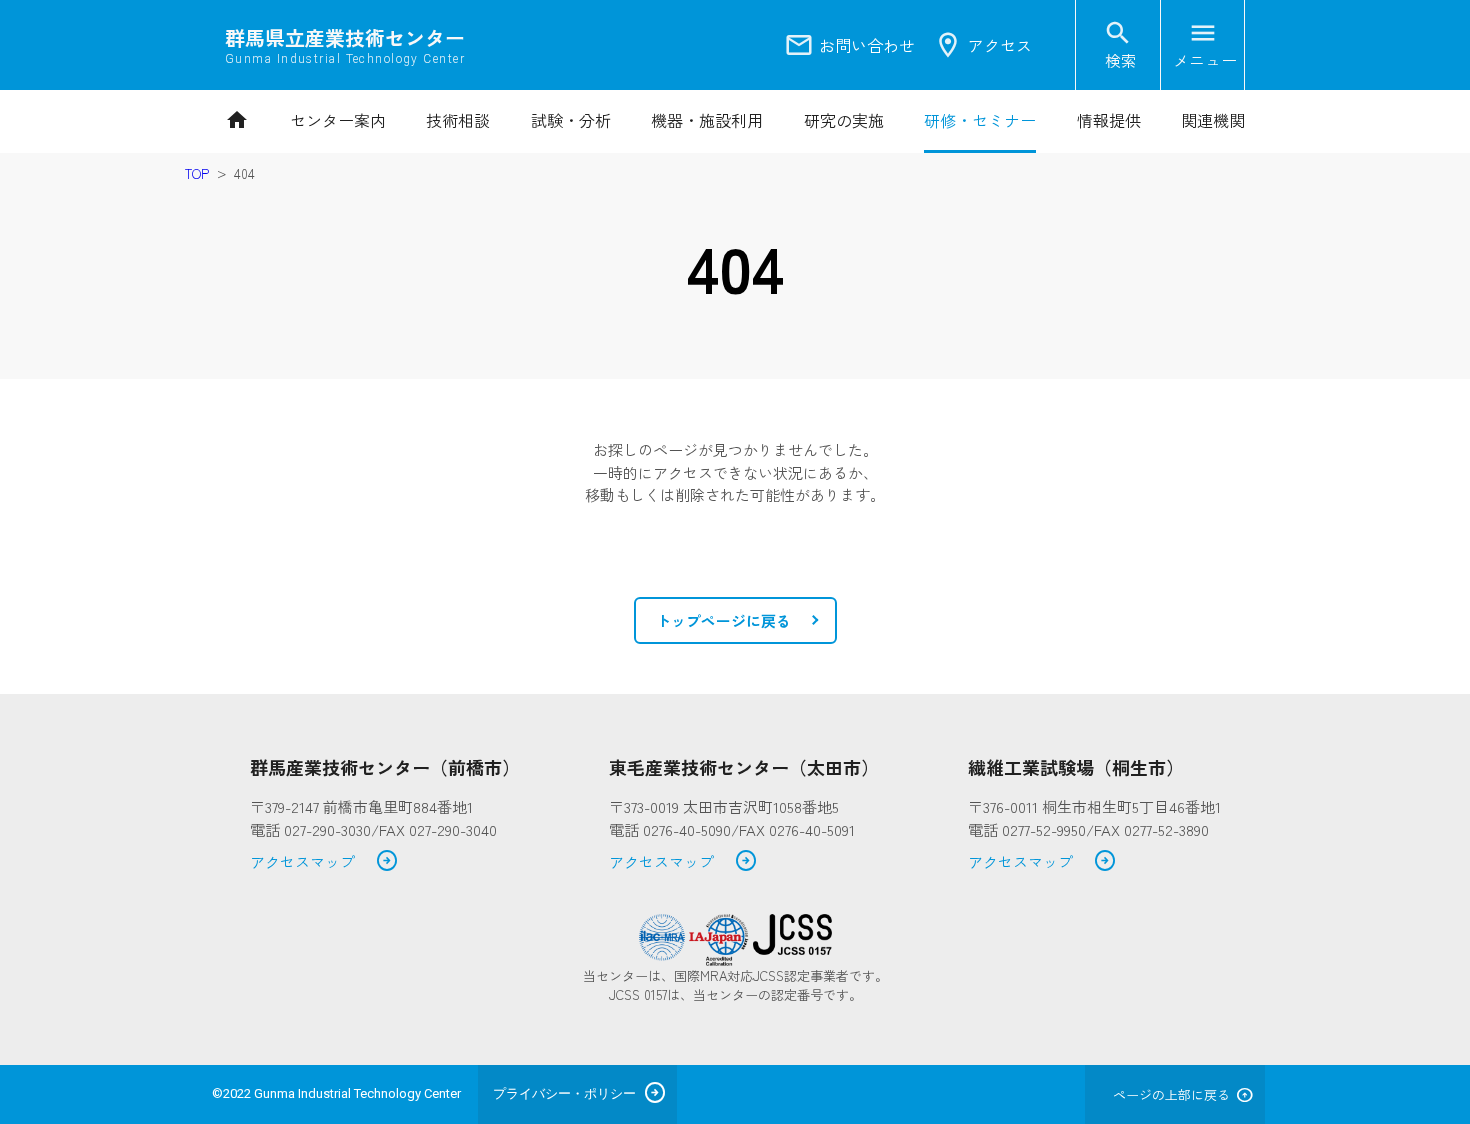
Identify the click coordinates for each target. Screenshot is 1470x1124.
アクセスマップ (324, 862)
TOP (197, 173)
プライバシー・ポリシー (564, 1093)
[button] (735, 621)
